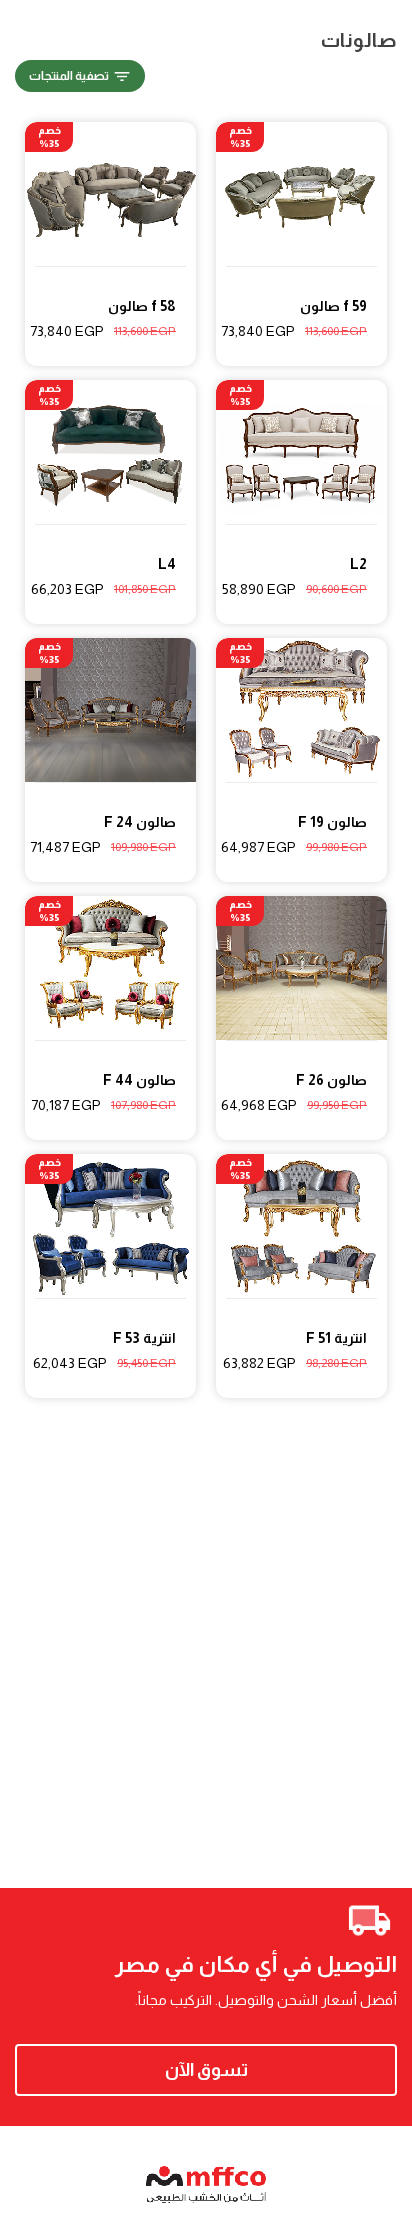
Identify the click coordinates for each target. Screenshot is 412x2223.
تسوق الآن (206, 2070)
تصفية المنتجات (69, 76)
